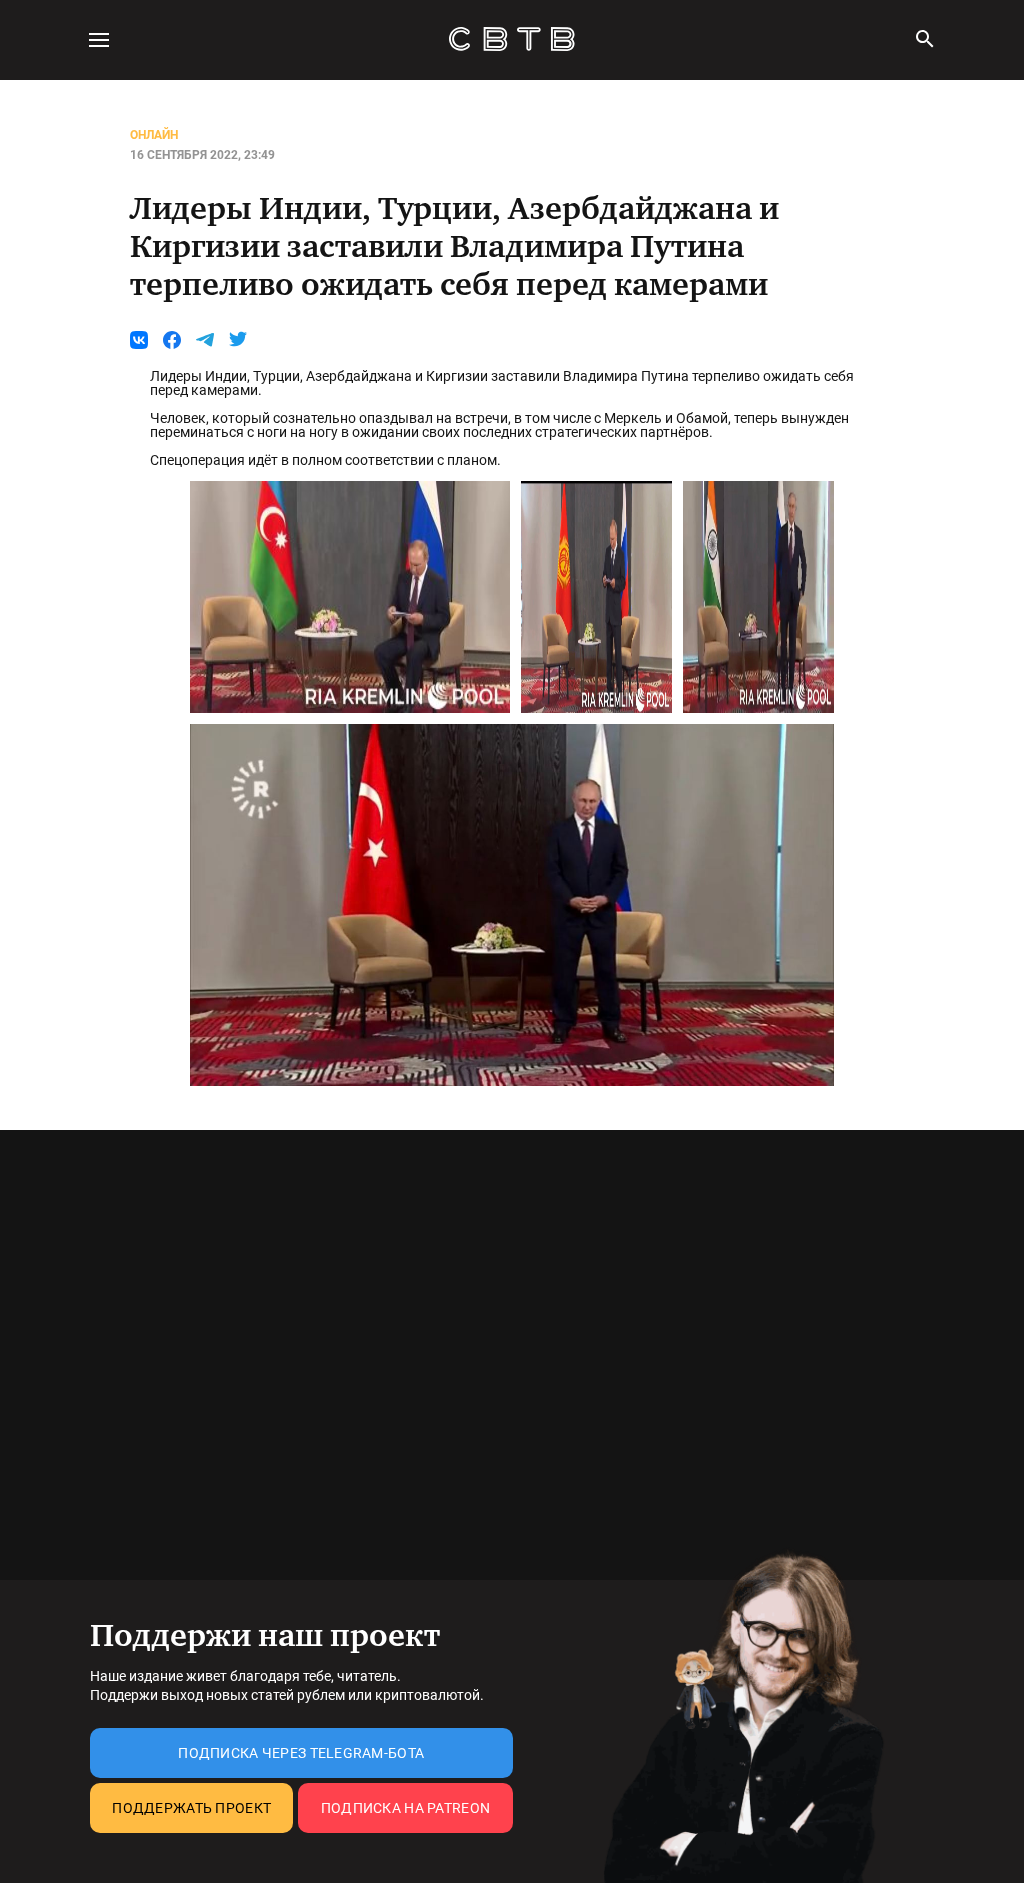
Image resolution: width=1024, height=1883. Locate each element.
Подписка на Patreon (405, 1808)
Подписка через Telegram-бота (301, 1753)
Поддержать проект (191, 1808)
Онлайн (154, 135)
